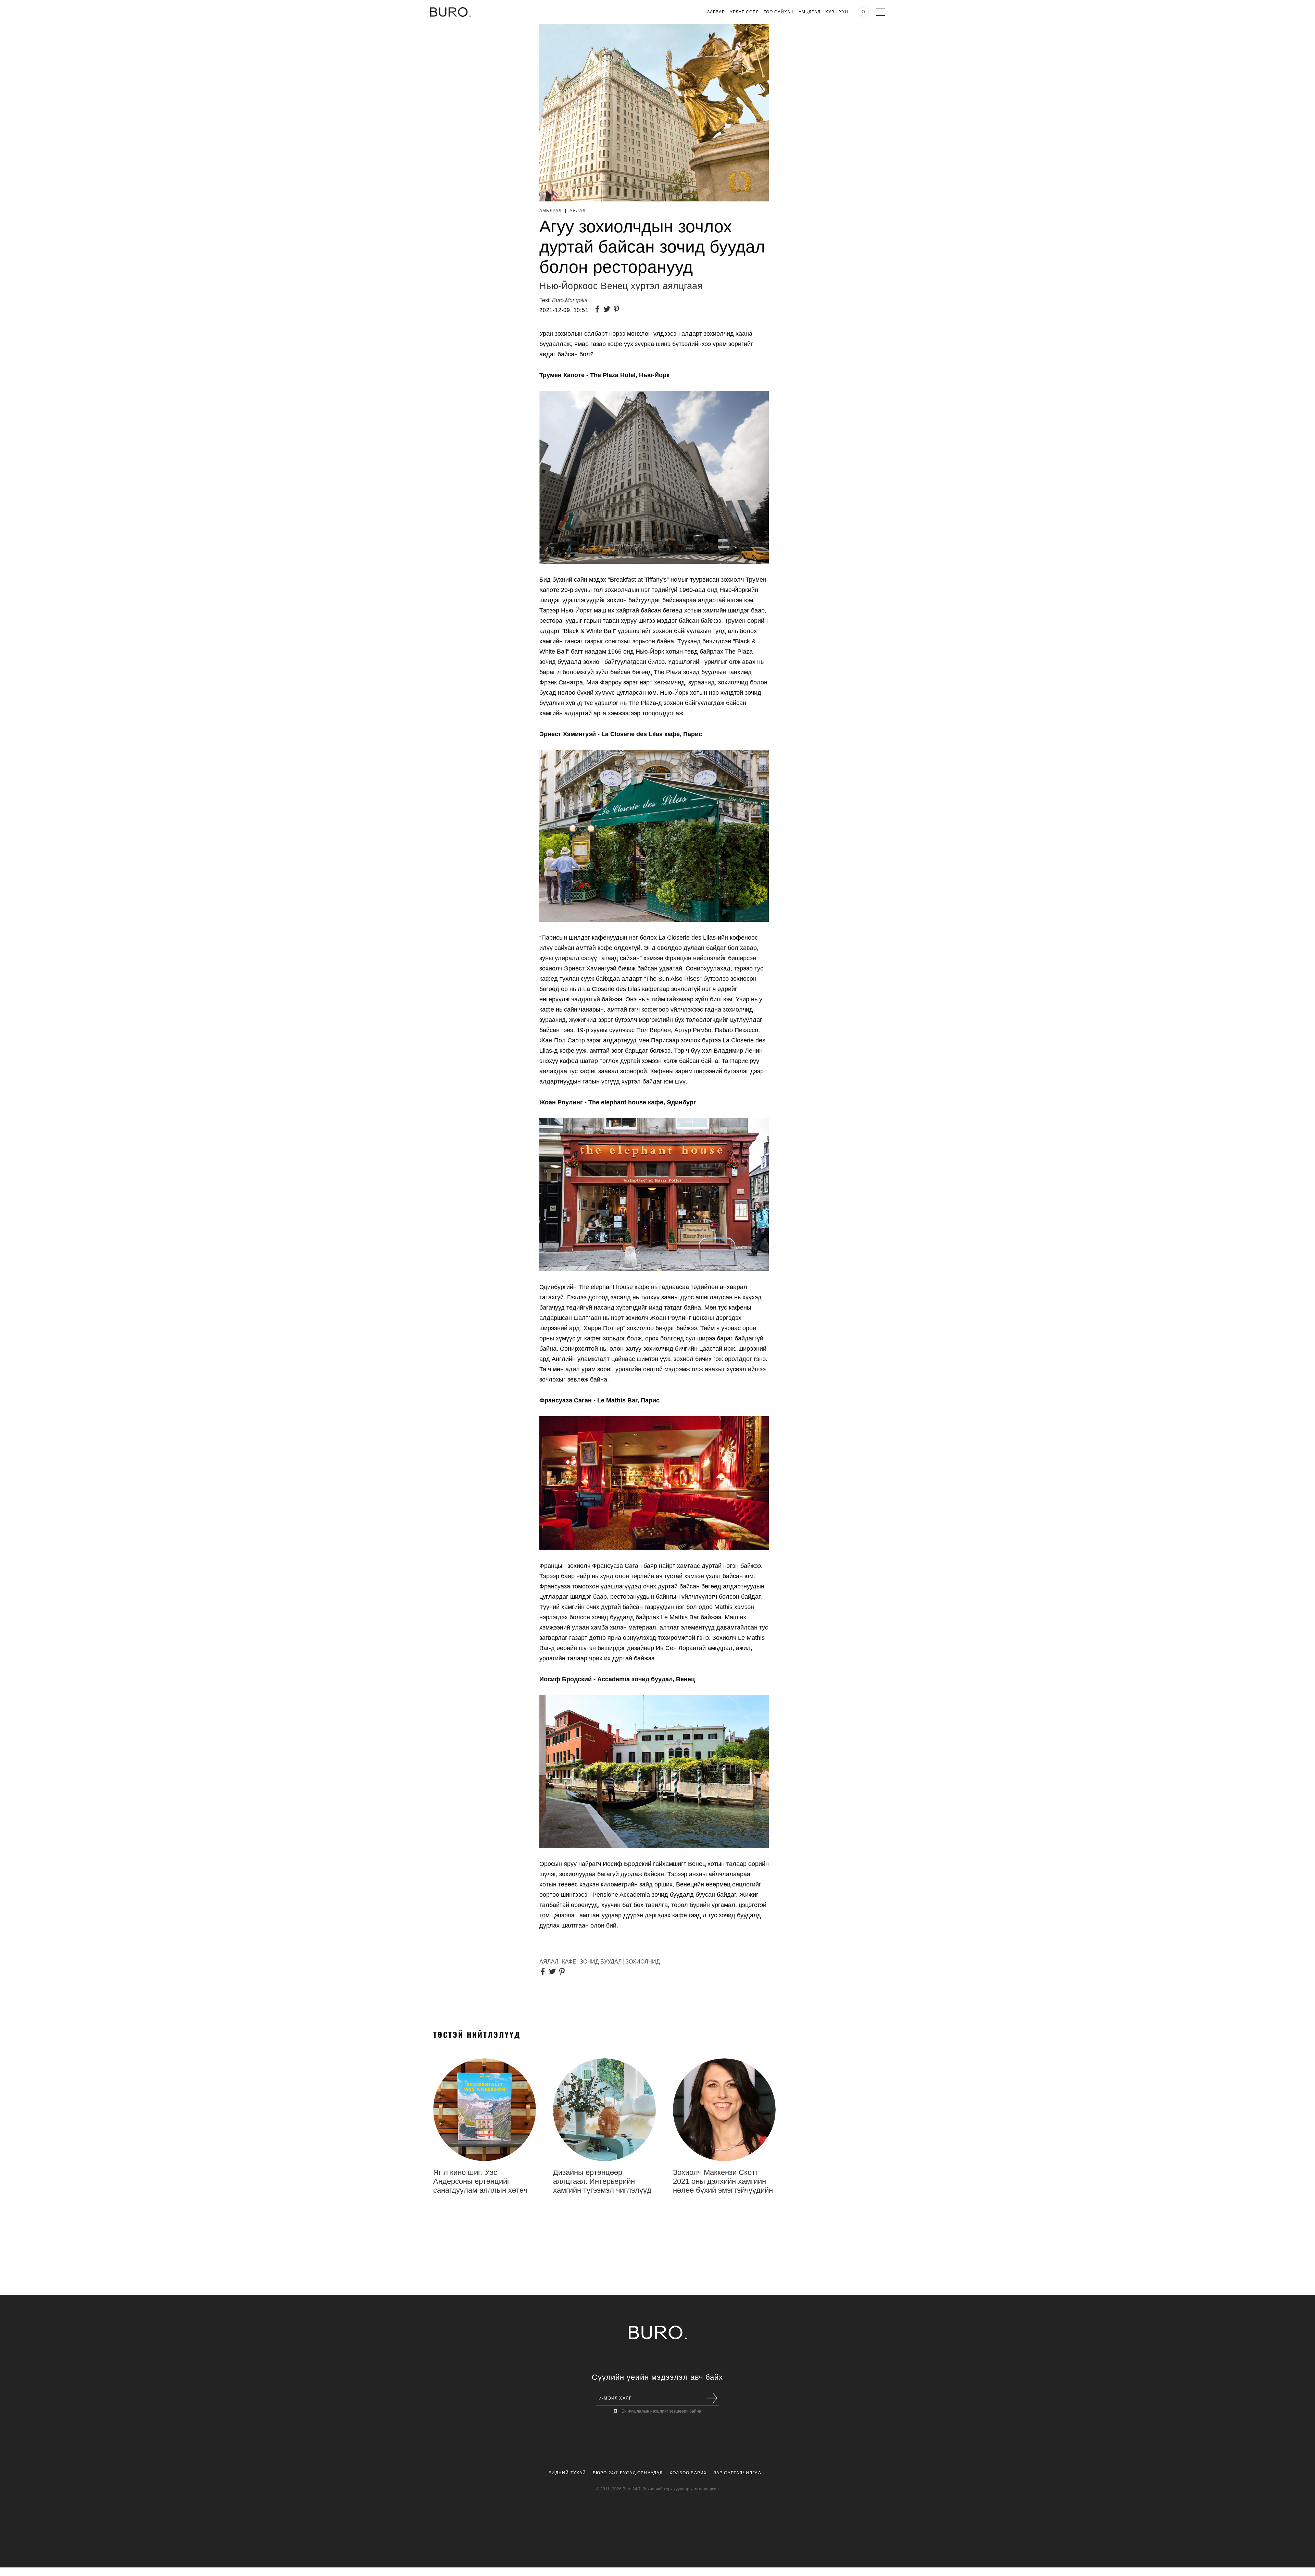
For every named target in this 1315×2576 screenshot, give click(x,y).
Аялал (578, 211)
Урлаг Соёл (744, 12)
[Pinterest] (618, 310)
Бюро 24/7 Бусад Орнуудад (628, 2473)
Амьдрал (810, 12)
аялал (549, 1962)
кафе (569, 1962)
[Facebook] (599, 310)
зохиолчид (643, 1962)
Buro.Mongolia (570, 300)
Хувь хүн (837, 12)
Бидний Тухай (567, 2473)
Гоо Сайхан (779, 12)
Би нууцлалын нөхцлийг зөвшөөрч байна (661, 2411)
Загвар (716, 12)
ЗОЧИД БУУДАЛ (601, 1962)
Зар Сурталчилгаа (737, 2473)
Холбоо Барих (688, 2473)
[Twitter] (608, 310)
